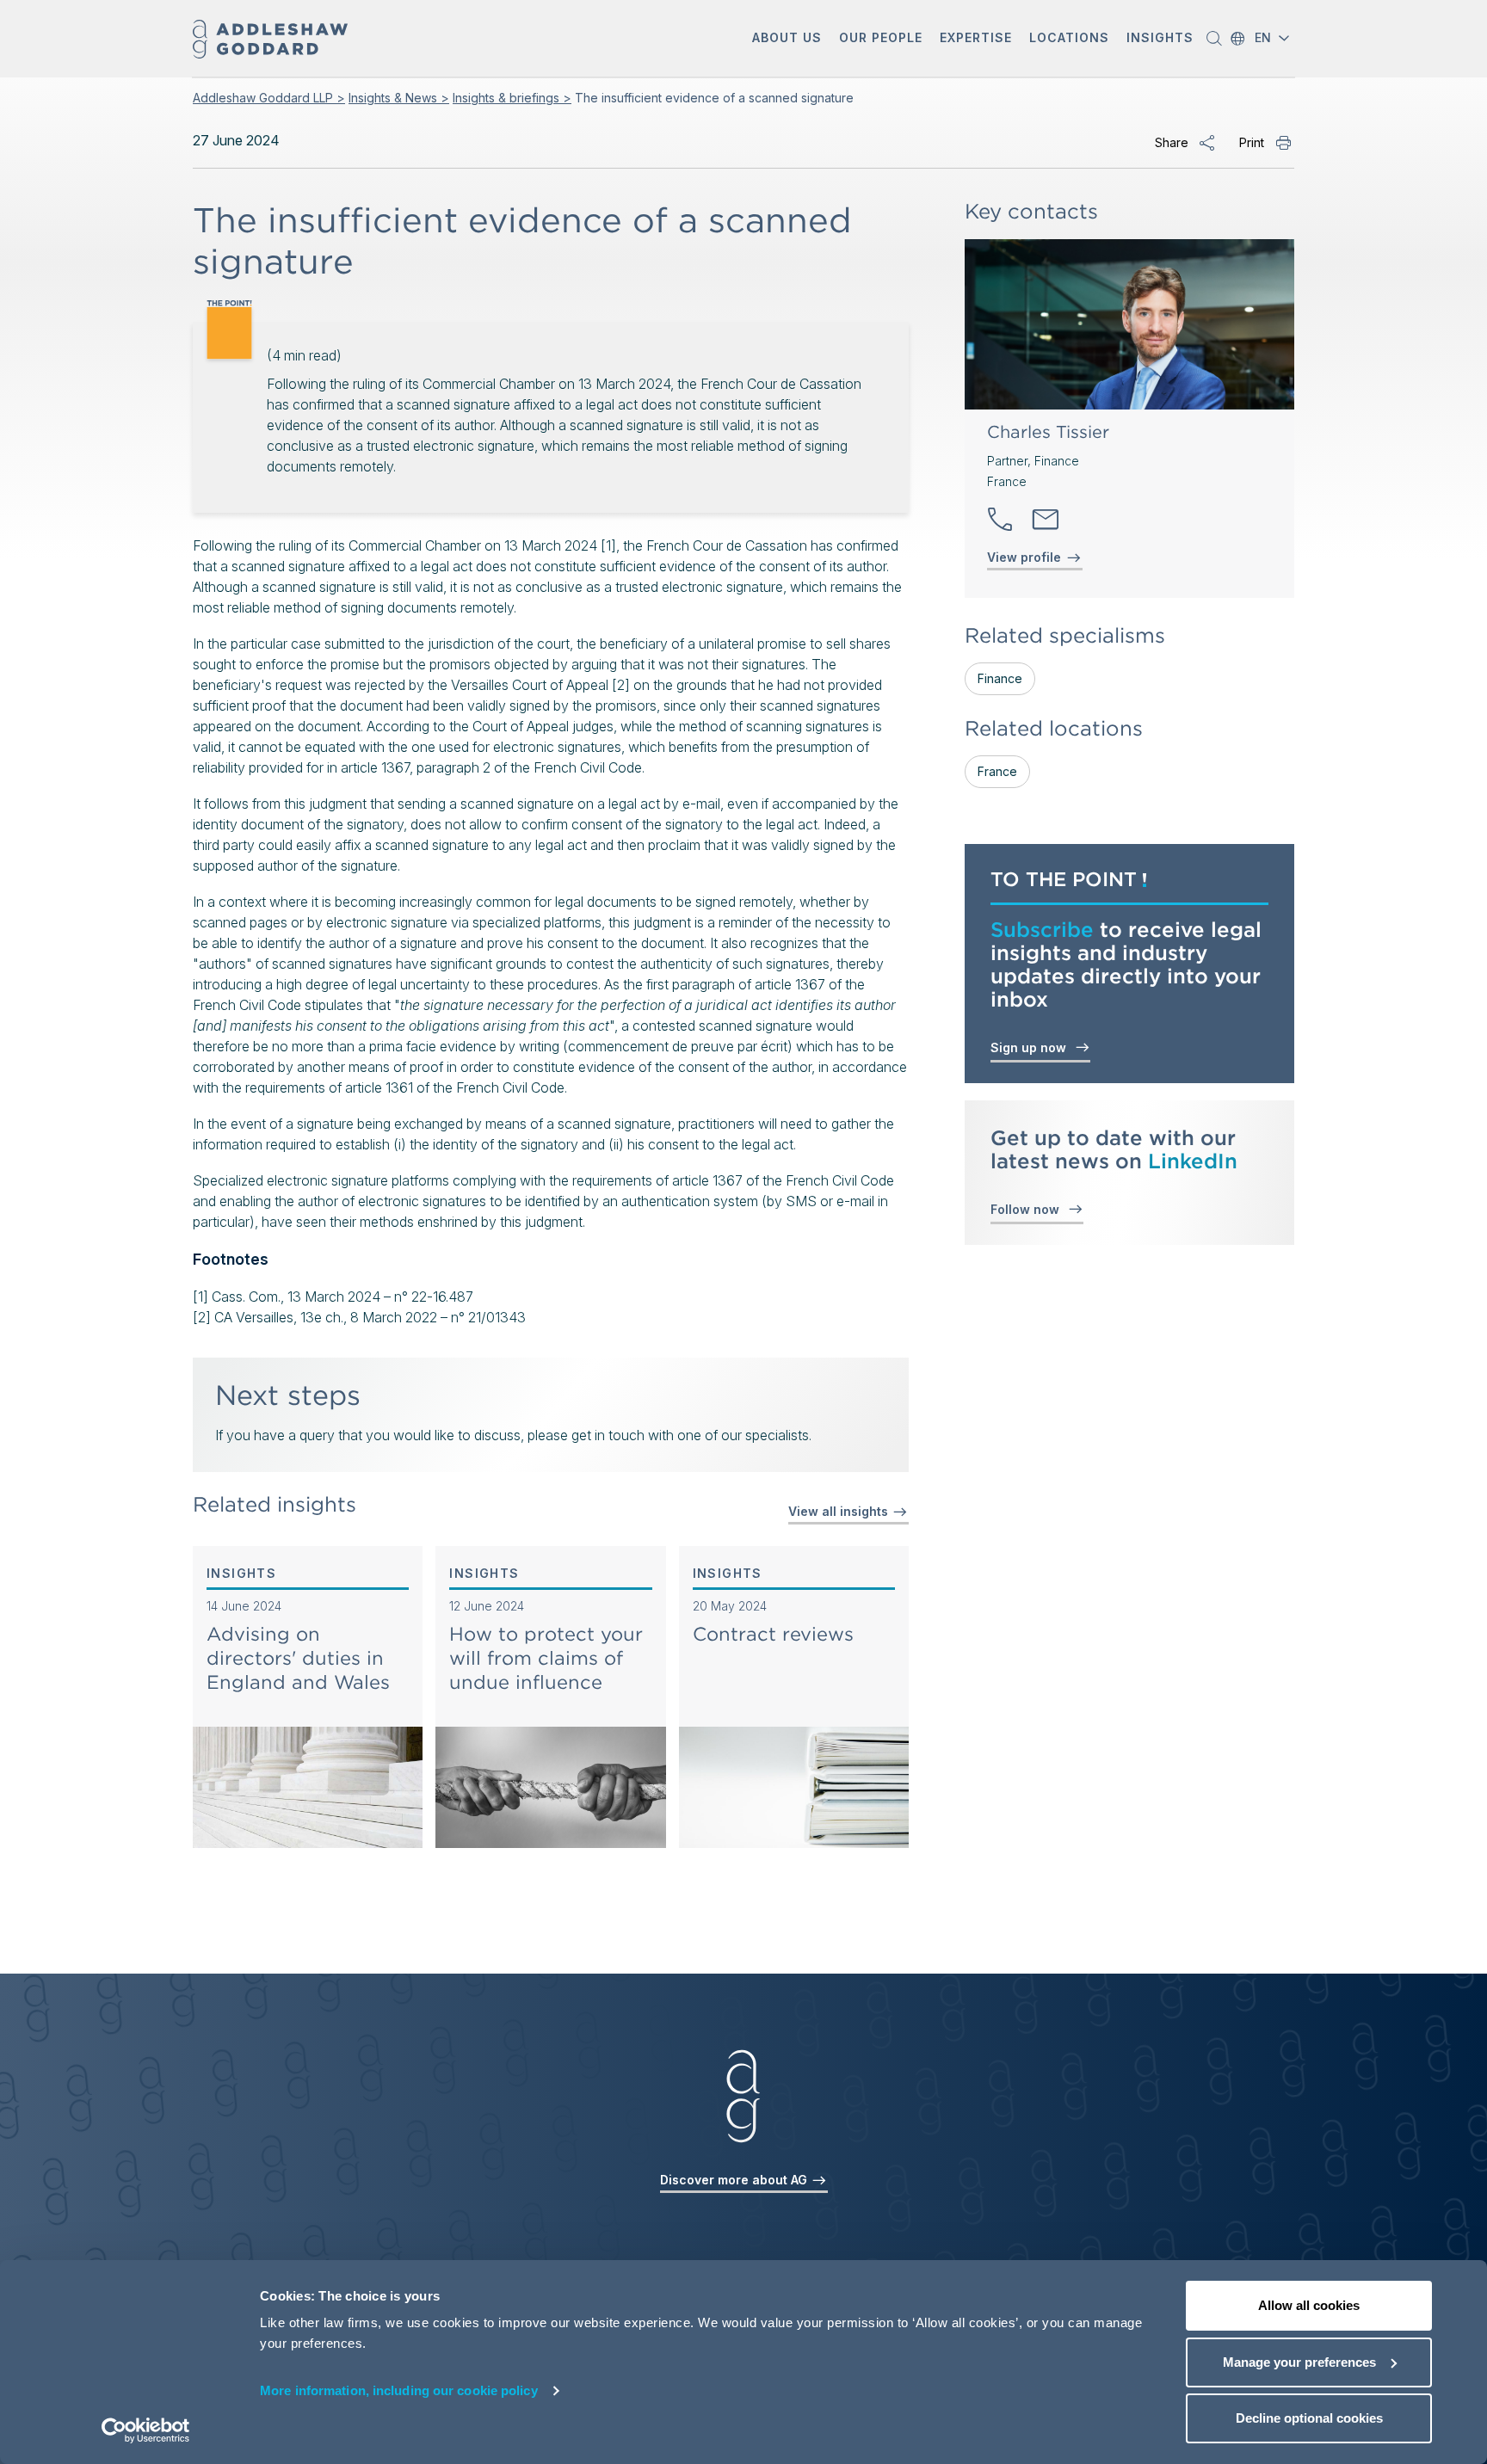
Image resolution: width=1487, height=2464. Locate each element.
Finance (1000, 678)
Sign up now (1032, 1047)
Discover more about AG (735, 2180)
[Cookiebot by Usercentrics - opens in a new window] (146, 2430)
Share (1172, 142)
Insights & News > (399, 98)
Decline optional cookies (1309, 2418)
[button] (787, 39)
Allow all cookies (1309, 2305)
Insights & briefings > (512, 98)
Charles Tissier (1048, 432)
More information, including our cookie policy (399, 2390)
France (997, 771)
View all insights (840, 1511)
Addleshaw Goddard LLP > (269, 98)
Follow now (1028, 1209)
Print (1252, 142)
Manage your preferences (1299, 2362)
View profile (1024, 557)
